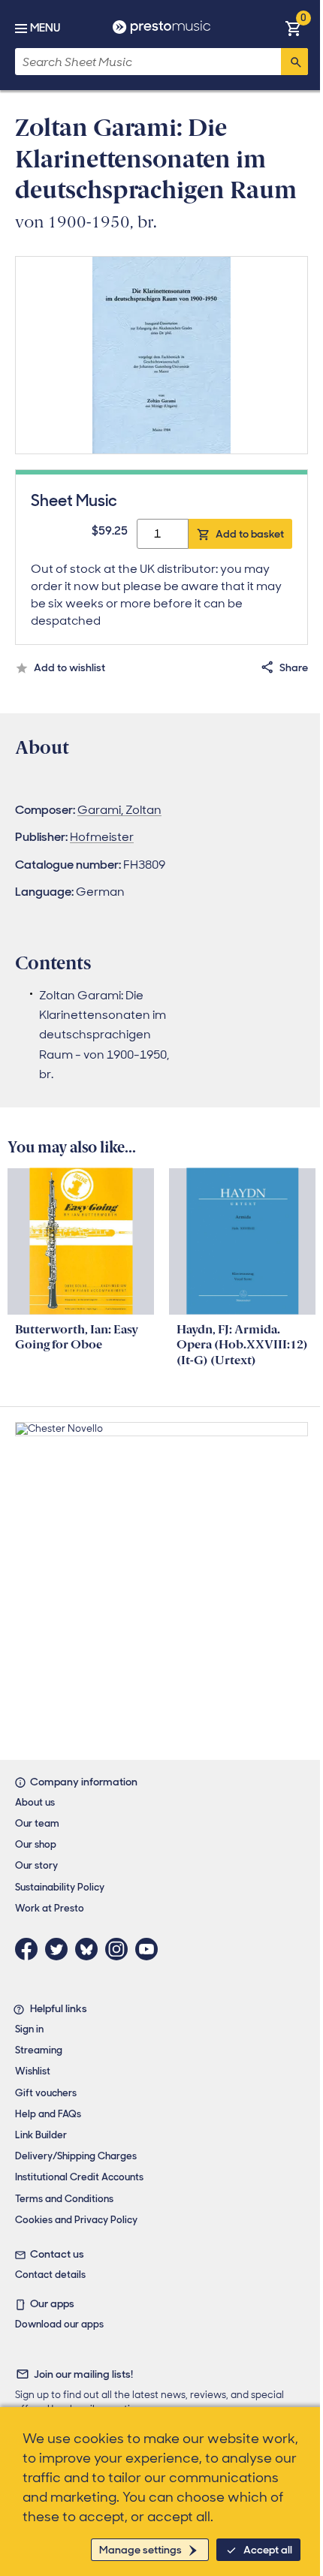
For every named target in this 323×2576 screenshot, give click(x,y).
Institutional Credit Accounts (79, 2177)
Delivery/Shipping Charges (76, 2156)
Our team (37, 1823)
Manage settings (140, 2550)
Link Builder (41, 2135)
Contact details (50, 2275)
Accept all (268, 2550)
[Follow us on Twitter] (60, 1949)
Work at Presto (50, 1908)
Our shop (36, 1844)
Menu (45, 28)
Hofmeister (102, 837)
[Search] (294, 62)
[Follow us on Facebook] (30, 1949)
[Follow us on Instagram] (120, 1949)
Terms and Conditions (64, 2199)
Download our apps (59, 2324)
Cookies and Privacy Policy (76, 2220)
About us (35, 1802)
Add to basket (250, 534)
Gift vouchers (46, 2093)
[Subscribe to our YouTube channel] (150, 1949)
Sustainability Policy (60, 1887)
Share (294, 667)
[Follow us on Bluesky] (90, 1949)
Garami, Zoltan (119, 810)
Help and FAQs (48, 2114)
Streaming (39, 2050)
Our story (36, 1865)
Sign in (29, 2029)
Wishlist (33, 2071)
